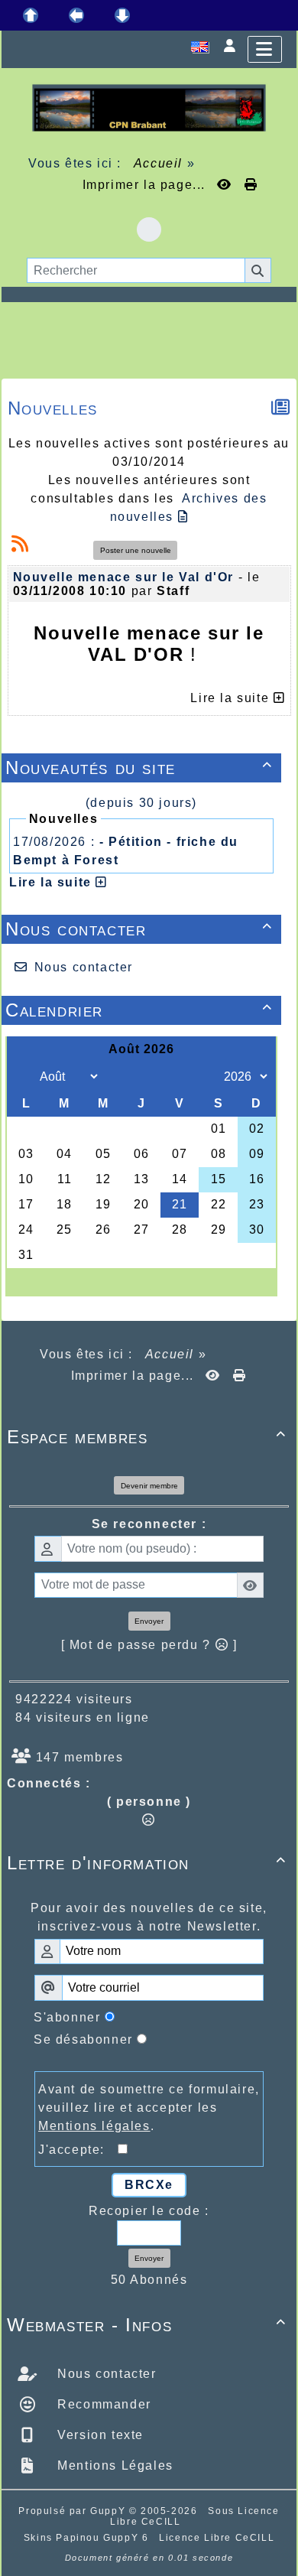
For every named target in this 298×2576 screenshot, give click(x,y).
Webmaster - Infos (147, 2325)
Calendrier (139, 1010)
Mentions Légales (113, 2465)
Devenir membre (149, 1486)
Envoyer (149, 1621)
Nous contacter (139, 929)
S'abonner (67, 2017)
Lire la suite (52, 882)
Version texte (99, 2435)
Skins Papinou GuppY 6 (90, 2538)
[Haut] (31, 15)
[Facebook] (149, 229)
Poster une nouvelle (136, 550)
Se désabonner (83, 2039)
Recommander (102, 2404)
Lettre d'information (147, 1863)
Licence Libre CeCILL (217, 2538)
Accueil (158, 163)
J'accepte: (78, 2150)
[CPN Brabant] (149, 107)
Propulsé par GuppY (73, 2511)
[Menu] (265, 49)
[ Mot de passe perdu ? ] (149, 1645)
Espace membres (147, 1437)
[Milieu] (76, 15)
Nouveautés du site (139, 768)
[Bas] (122, 15)
